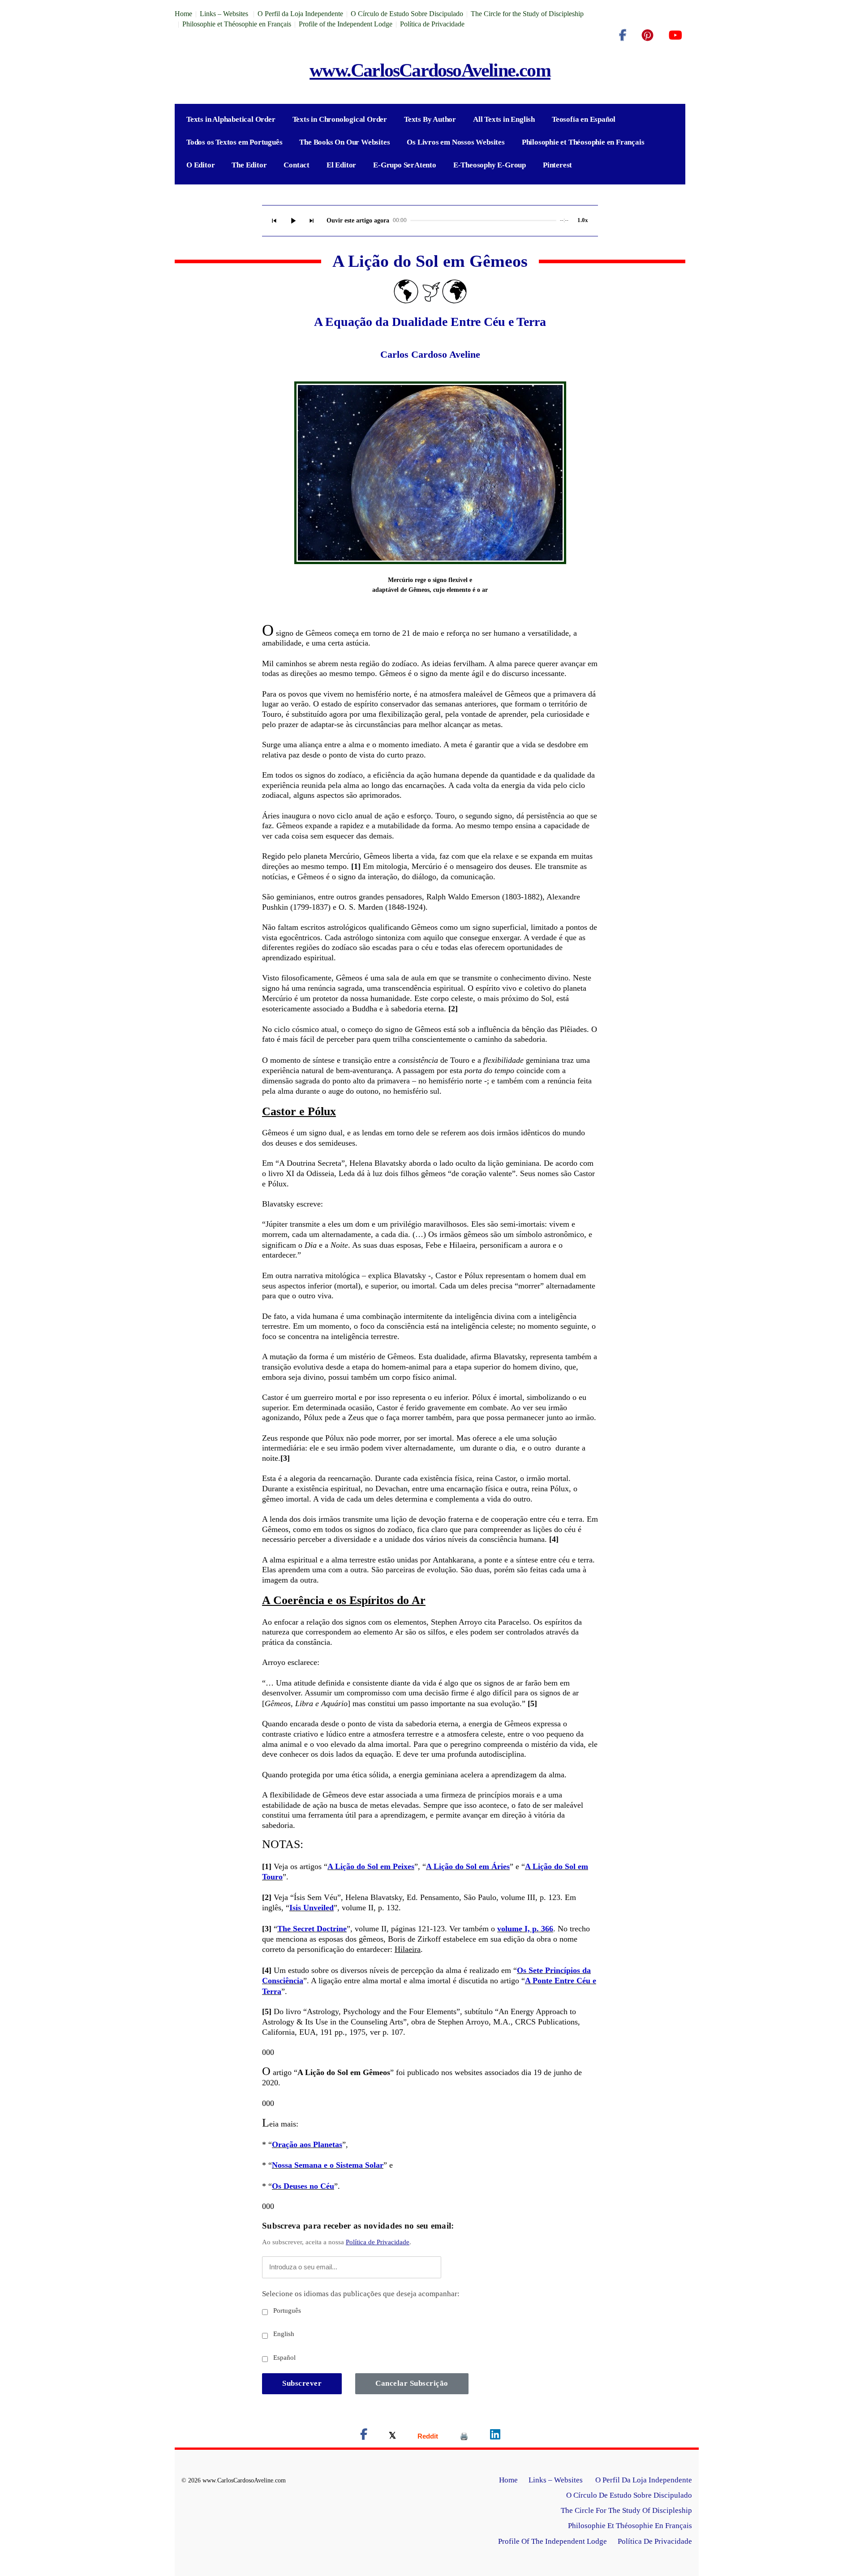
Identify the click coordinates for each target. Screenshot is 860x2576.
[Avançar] (312, 221)
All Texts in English (504, 119)
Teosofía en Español (584, 119)
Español (284, 2358)
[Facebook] (623, 35)
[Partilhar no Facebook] (364, 2436)
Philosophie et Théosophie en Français (237, 24)
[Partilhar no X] (392, 2436)
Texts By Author (430, 119)
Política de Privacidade (432, 24)
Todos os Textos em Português (234, 142)
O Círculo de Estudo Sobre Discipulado (407, 14)
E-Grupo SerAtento (405, 165)
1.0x (583, 220)
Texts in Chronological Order (340, 119)
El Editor (341, 165)
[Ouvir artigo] (293, 221)
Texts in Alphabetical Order (231, 119)
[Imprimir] (464, 2436)
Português (286, 2311)
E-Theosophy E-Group (490, 165)
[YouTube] (675, 35)
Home (183, 14)
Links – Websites (225, 14)
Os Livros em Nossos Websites (456, 142)
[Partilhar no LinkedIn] (495, 2436)
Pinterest (557, 165)
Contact (297, 165)
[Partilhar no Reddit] (428, 2436)
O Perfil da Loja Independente (300, 14)
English (283, 2334)
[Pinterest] (647, 35)
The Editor (249, 165)
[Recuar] (274, 221)
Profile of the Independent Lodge (346, 24)
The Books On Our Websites (344, 142)
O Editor (200, 165)
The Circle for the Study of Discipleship (527, 14)
